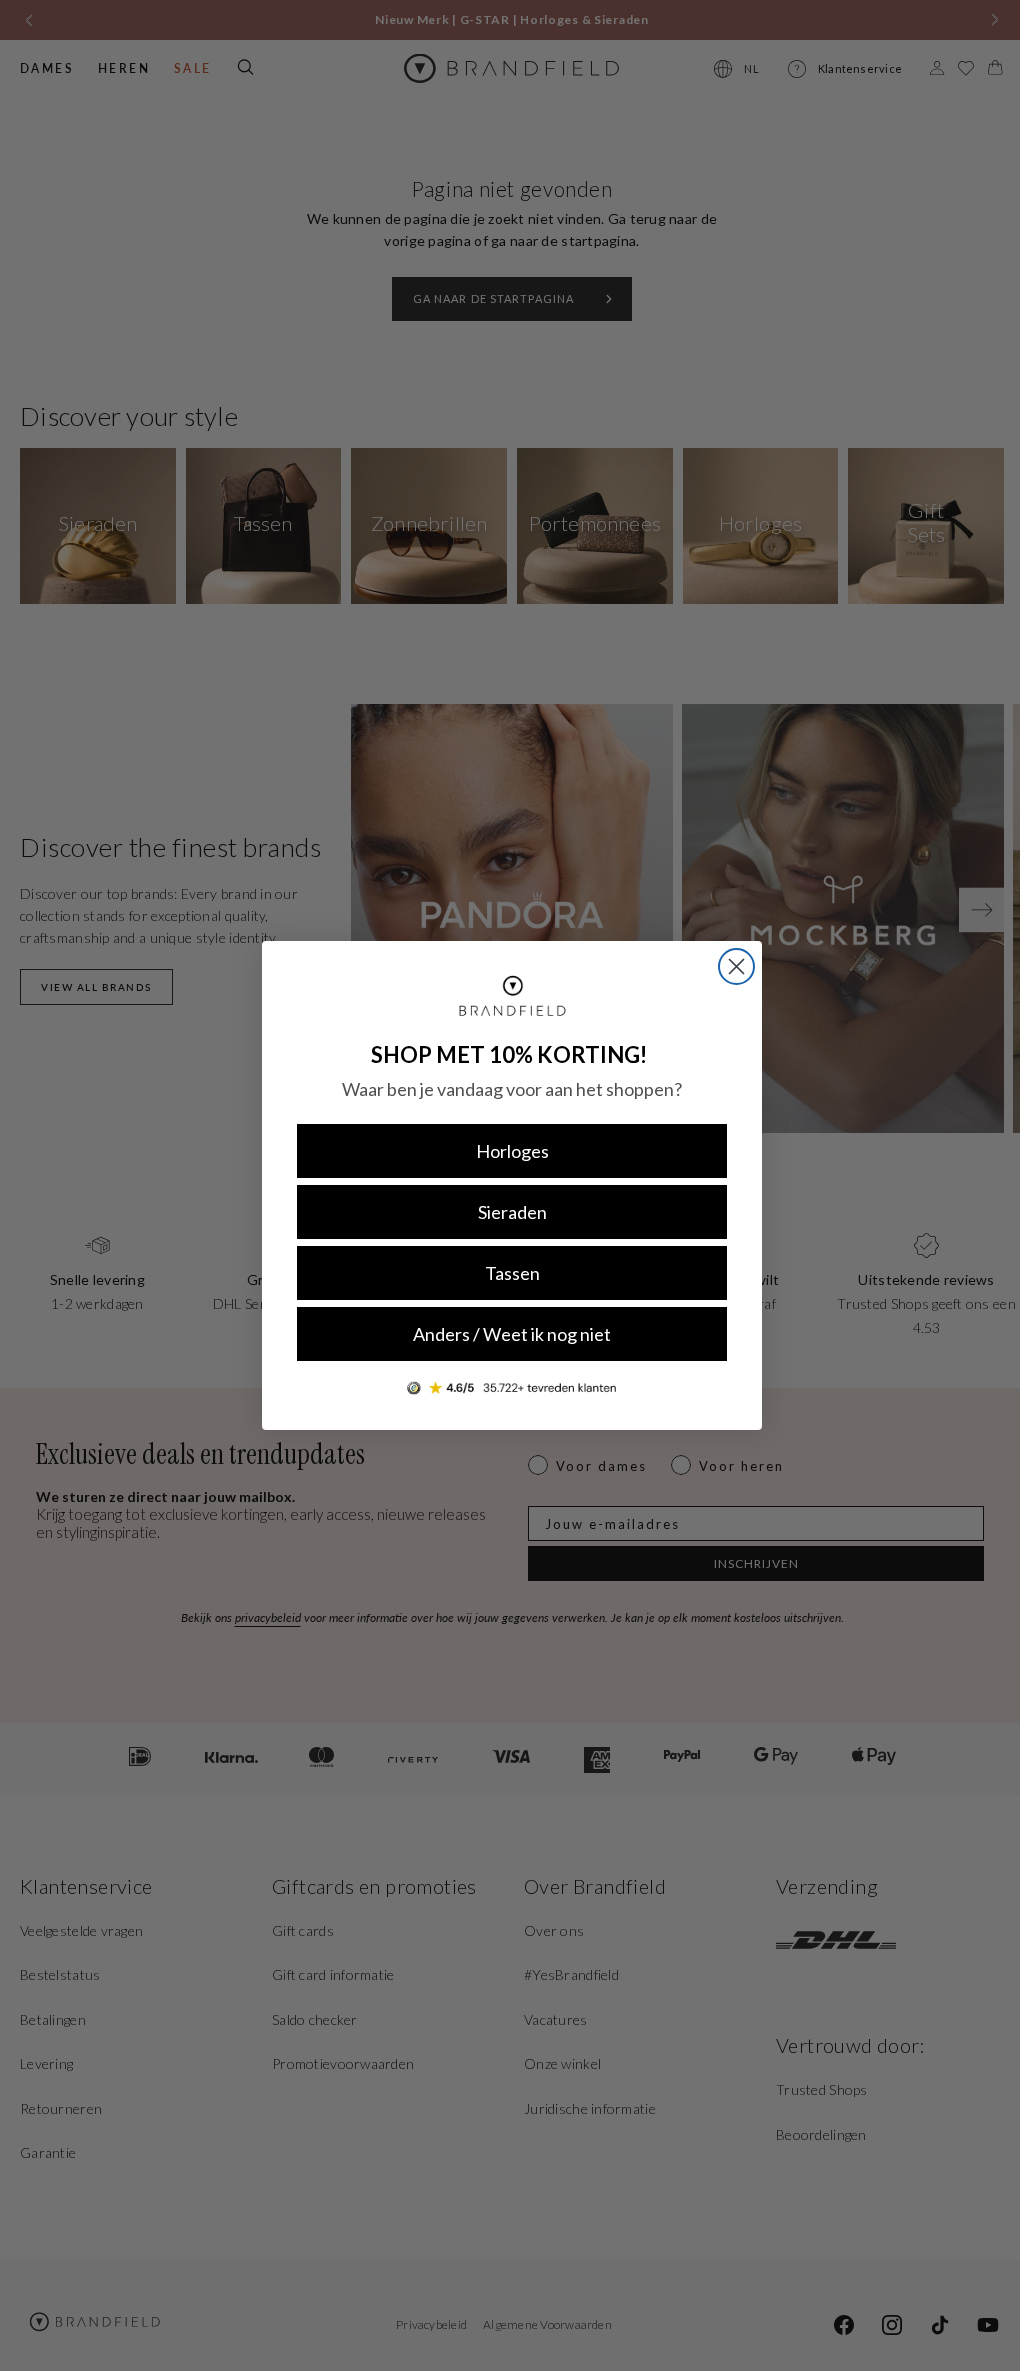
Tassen (504, 1273)
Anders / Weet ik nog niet (505, 1334)
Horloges (504, 1151)
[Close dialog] (729, 966)
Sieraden (504, 1212)
